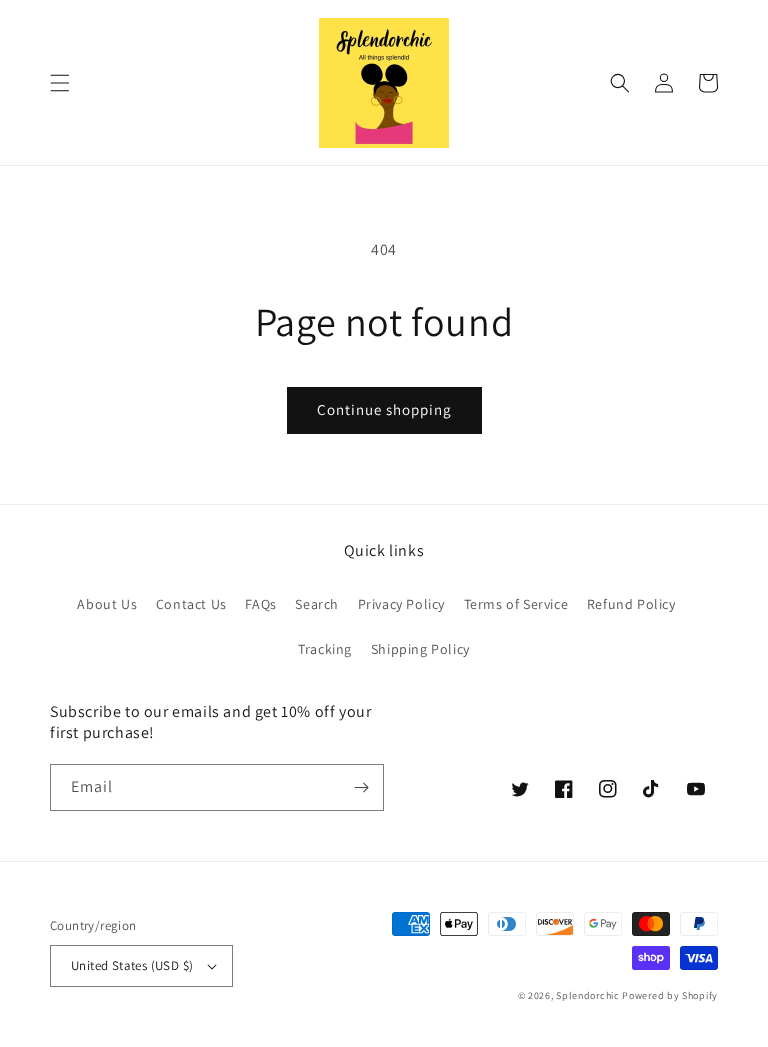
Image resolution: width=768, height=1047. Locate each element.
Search (317, 604)
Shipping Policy (420, 649)
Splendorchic (587, 995)
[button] (60, 83)
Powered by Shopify (670, 995)
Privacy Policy (401, 604)
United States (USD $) (132, 965)
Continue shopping (384, 409)
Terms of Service (516, 604)
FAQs (260, 604)
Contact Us (191, 604)
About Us (107, 604)
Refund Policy (631, 604)
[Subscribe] (361, 787)
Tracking (325, 649)
